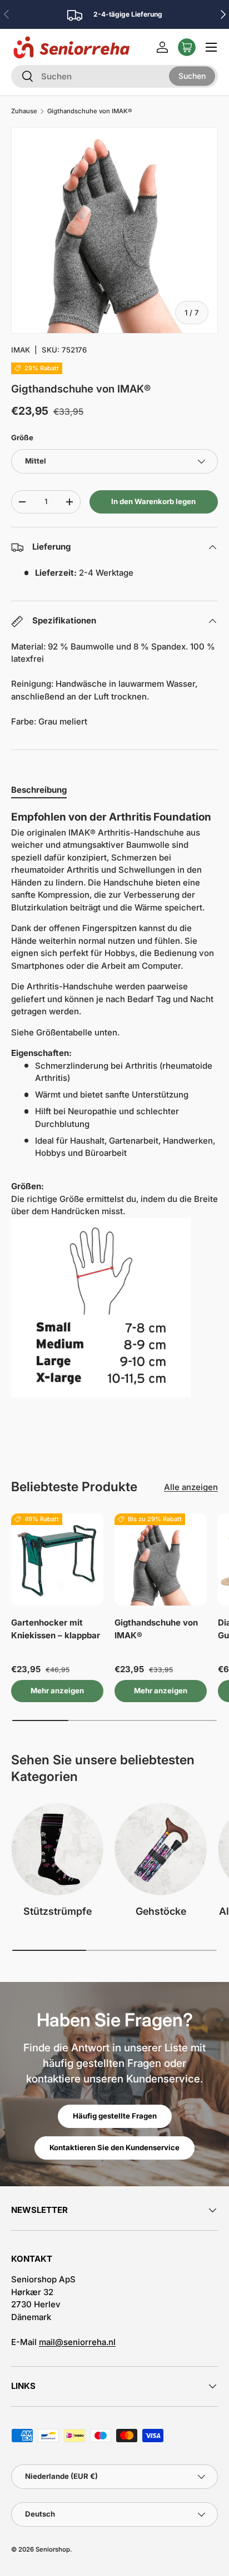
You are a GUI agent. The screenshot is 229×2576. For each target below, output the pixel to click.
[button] (187, 47)
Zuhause (24, 111)
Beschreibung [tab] (39, 790)
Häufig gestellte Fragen (115, 2116)
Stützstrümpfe (58, 1911)
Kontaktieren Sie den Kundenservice (114, 2147)
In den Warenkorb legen (153, 501)
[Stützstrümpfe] (57, 1849)
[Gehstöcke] (161, 1849)
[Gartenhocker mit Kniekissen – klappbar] (57, 1559)
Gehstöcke (161, 1911)
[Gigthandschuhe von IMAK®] (161, 1559)
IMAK (21, 350)
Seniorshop (53, 2549)
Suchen (192, 76)
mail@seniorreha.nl (77, 2342)
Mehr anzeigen (57, 1690)
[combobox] (114, 76)
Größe (22, 437)
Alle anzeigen (191, 1487)
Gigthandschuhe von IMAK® (89, 111)
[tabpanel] (114, 1108)
